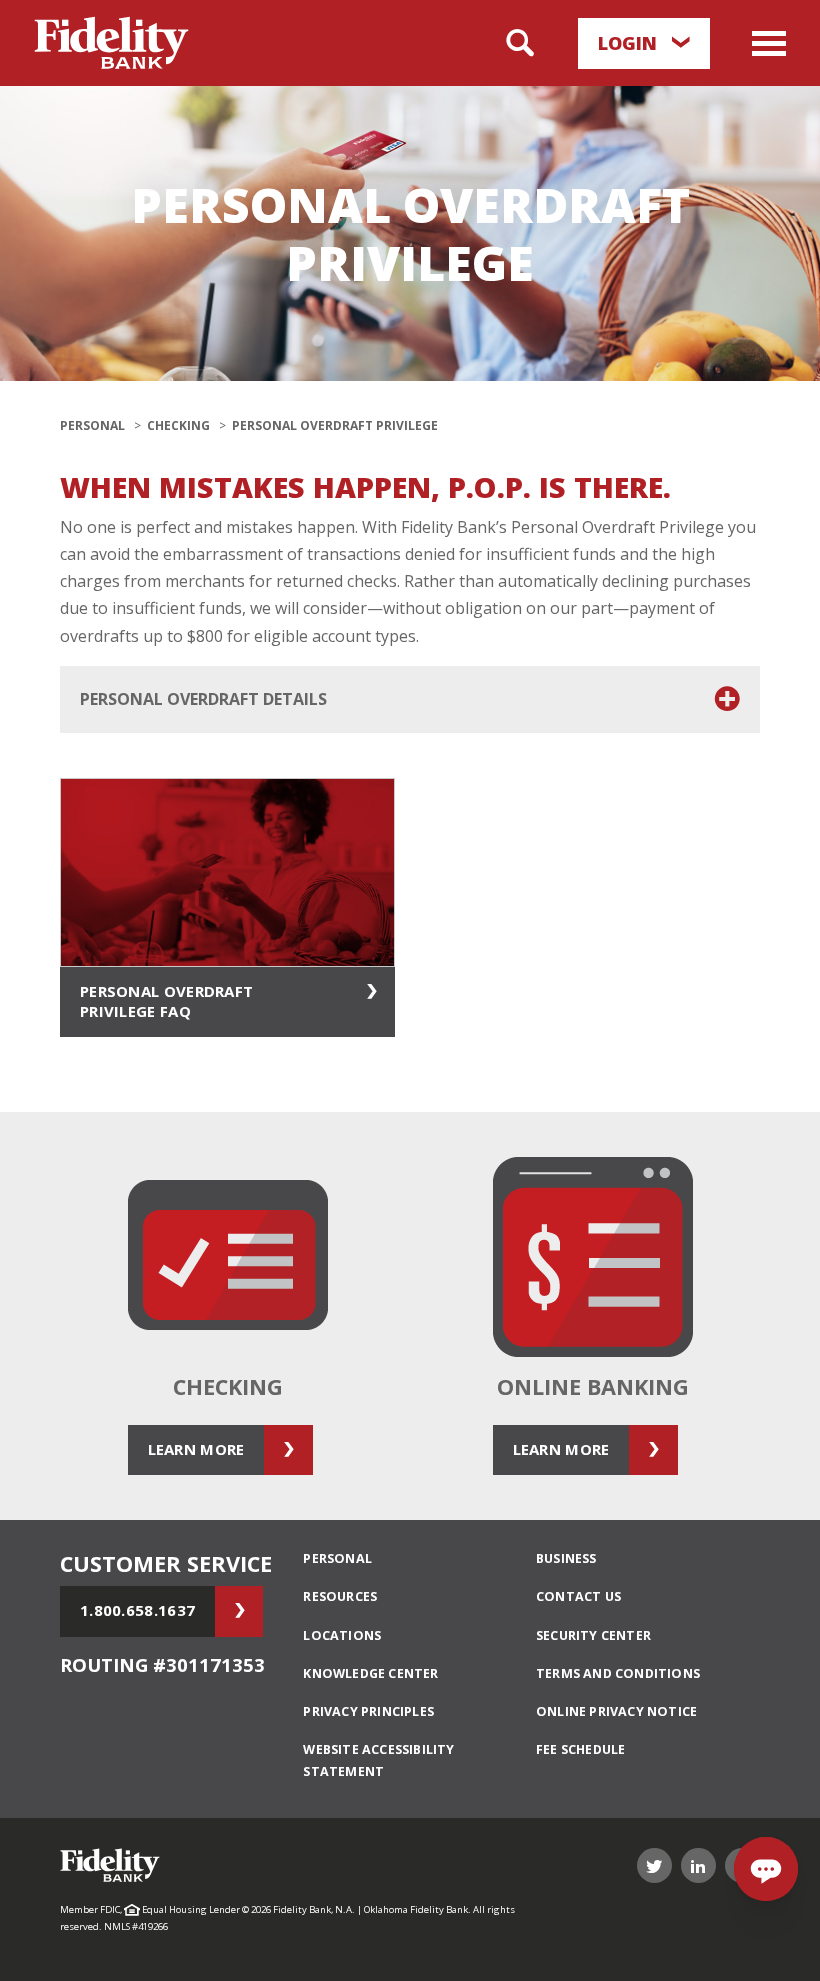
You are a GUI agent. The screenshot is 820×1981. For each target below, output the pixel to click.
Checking (178, 425)
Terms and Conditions (618, 1673)
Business (566, 1558)
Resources (340, 1596)
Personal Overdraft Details (203, 699)
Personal (92, 425)
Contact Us (578, 1596)
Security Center (593, 1635)
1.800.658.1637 (137, 1610)
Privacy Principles (368, 1711)
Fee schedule (580, 1749)
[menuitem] (407, 1558)
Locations (342, 1635)
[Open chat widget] (766, 1869)
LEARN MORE (196, 1449)
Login (630, 43)
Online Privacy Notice (616, 1711)
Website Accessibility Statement (378, 1760)
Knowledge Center (370, 1673)
